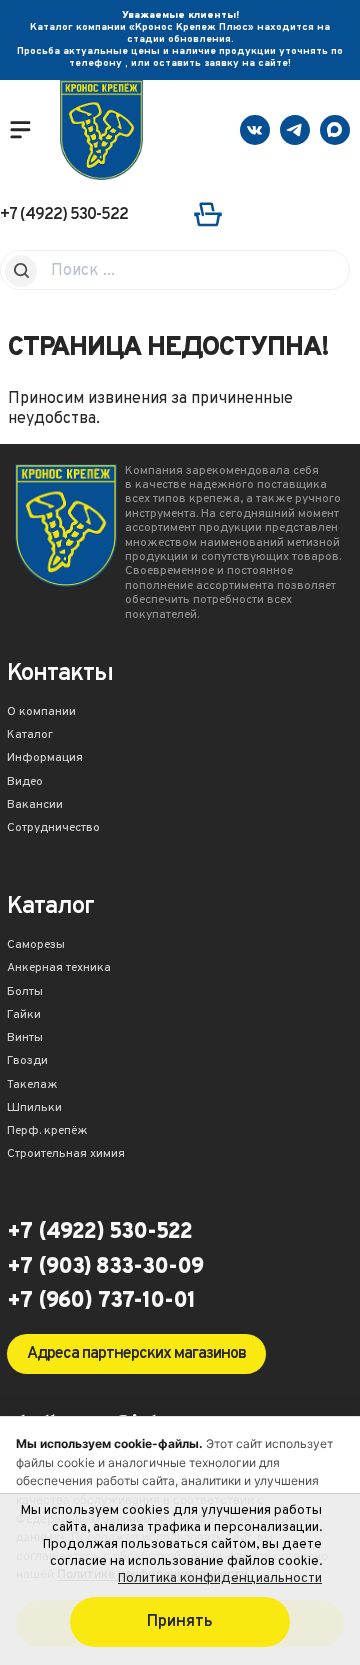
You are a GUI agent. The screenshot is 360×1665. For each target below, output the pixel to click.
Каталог (30, 736)
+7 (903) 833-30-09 (105, 1268)
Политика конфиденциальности (220, 1578)
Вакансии (35, 806)
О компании (41, 713)
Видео (25, 783)
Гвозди (27, 1062)
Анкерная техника (59, 969)
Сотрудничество (53, 829)
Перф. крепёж (47, 1132)
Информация (45, 759)
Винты (25, 1039)
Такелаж (32, 1086)
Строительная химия (66, 1155)
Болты (25, 993)
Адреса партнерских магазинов (136, 1354)
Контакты (60, 675)
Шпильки (34, 1109)
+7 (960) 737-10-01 (101, 1302)
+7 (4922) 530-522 (64, 215)
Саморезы (36, 946)
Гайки (24, 1016)
